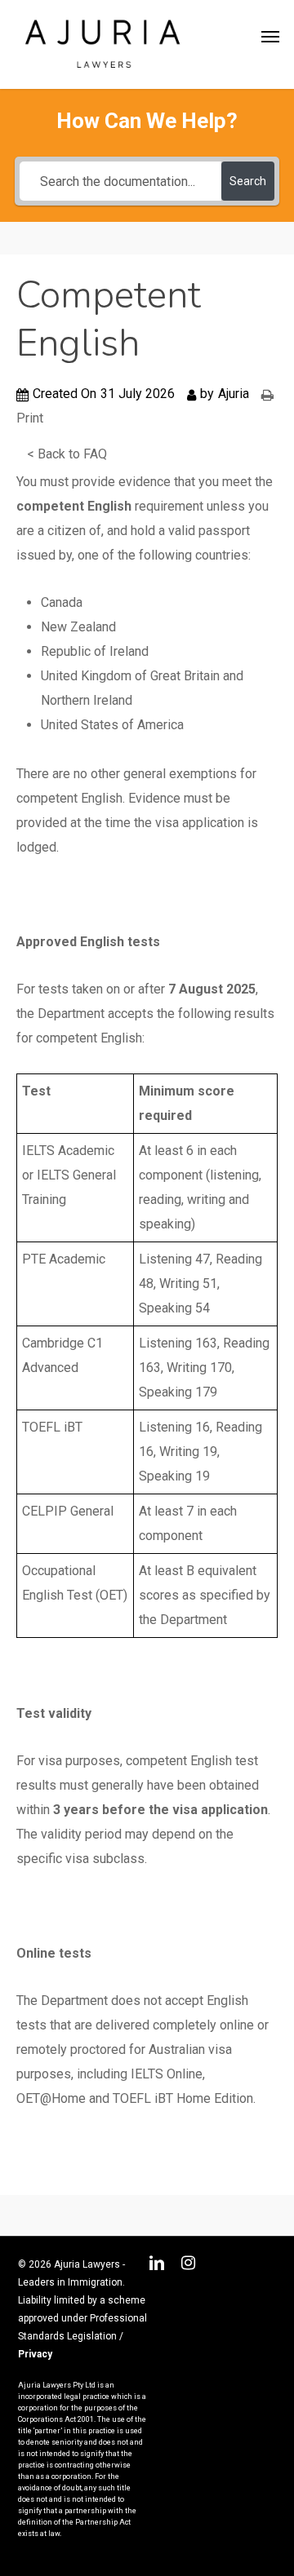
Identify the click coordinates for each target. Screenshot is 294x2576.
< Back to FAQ (67, 454)
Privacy (35, 2354)
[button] (270, 37)
